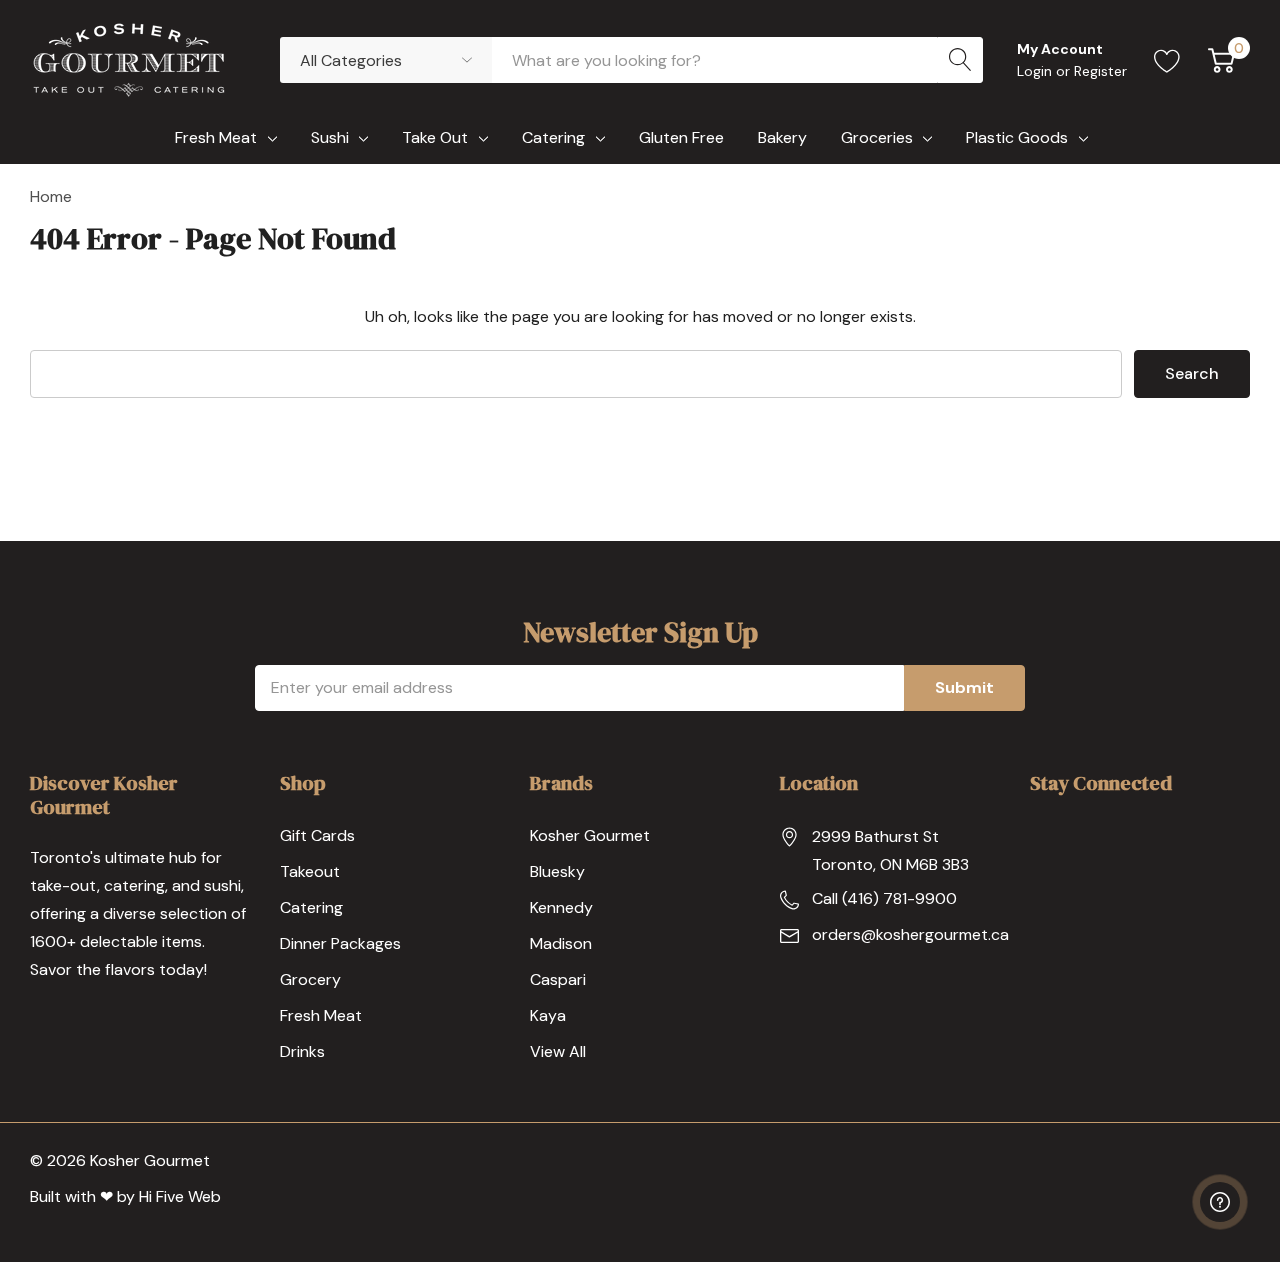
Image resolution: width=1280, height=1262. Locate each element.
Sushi (330, 137)
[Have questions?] (1220, 1202)
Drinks (302, 1051)
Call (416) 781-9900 (884, 898)
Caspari (558, 979)
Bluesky (557, 871)
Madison (561, 943)
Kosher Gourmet (590, 835)
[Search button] (960, 60)
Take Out (435, 137)
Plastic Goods (1017, 137)
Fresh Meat (216, 137)
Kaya (548, 1015)
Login (1036, 71)
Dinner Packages (340, 943)
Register (1100, 71)
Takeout (310, 871)
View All (558, 1051)
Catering (553, 137)
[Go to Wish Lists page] (1167, 60)
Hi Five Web (180, 1196)
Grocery (310, 979)
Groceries (877, 137)
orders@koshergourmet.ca (910, 934)
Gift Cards (317, 835)
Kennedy (561, 907)
